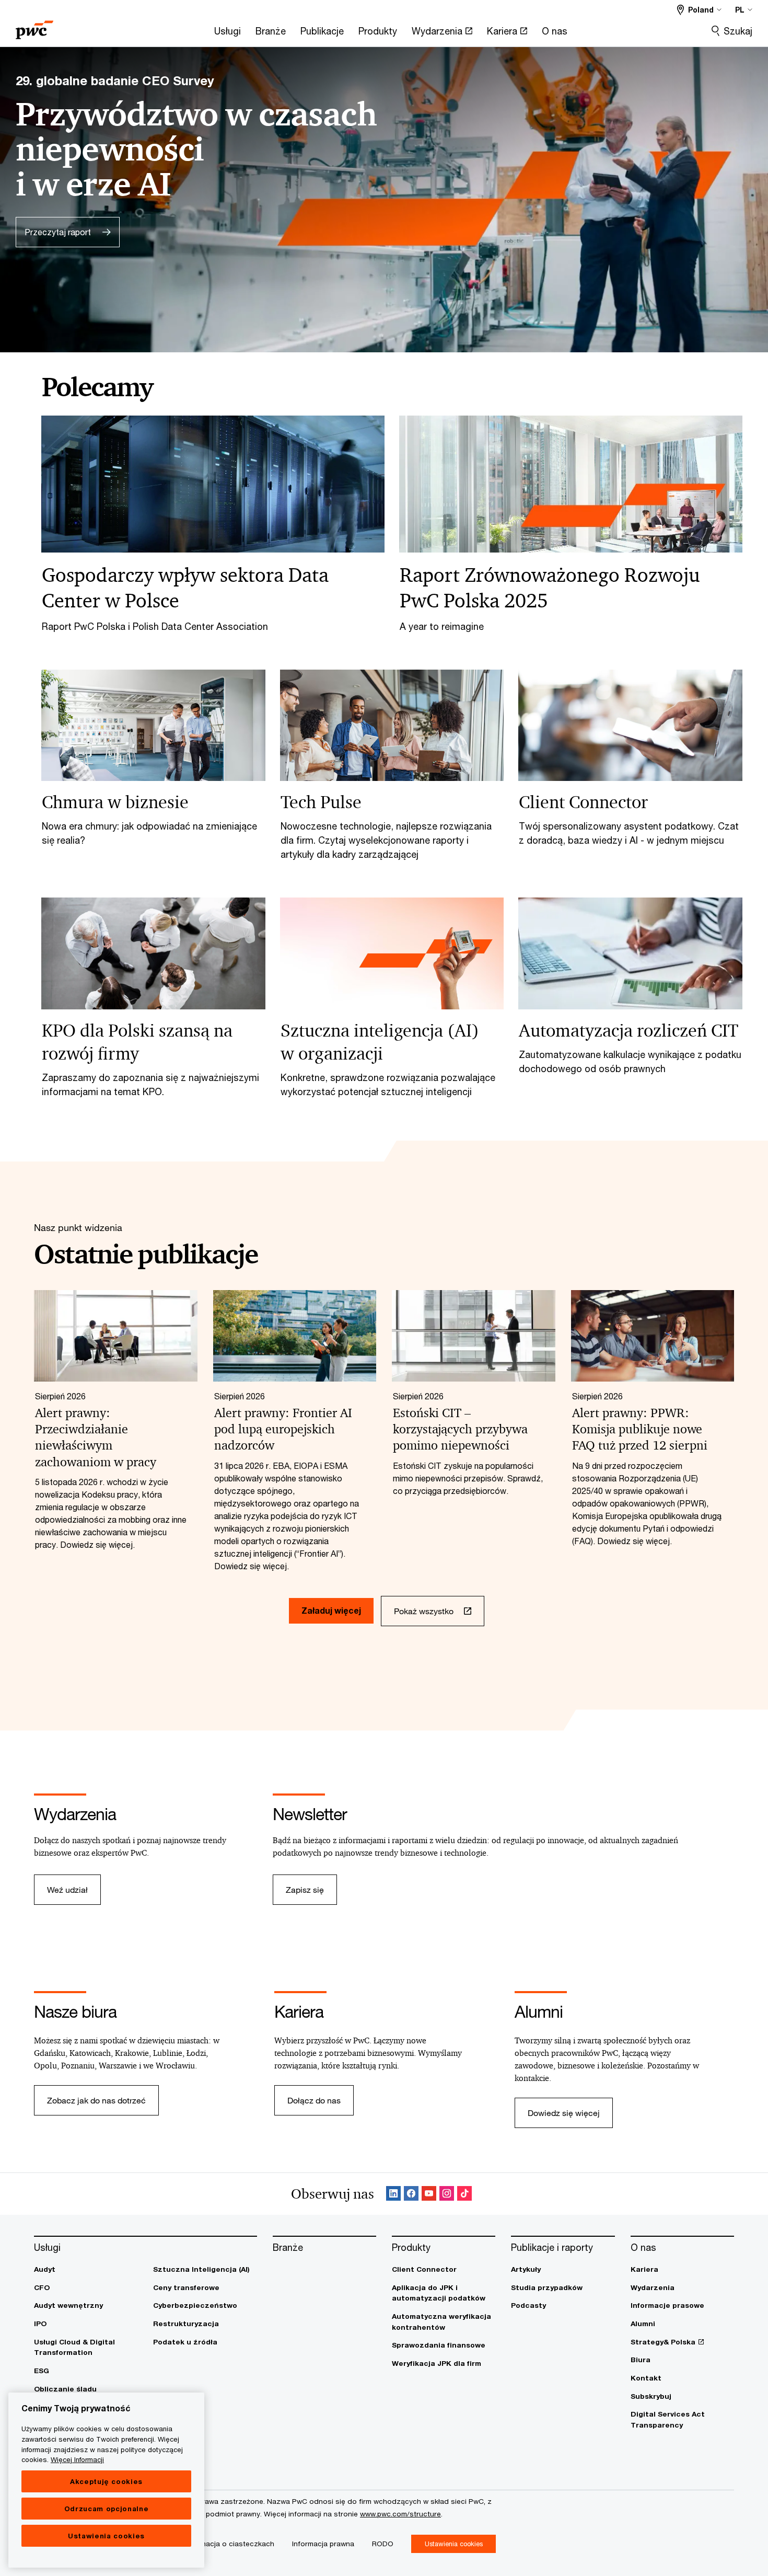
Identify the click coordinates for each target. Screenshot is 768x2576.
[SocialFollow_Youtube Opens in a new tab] (429, 2194)
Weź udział (67, 1889)
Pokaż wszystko (424, 1611)
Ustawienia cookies (106, 2536)
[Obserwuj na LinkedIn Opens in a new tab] (393, 2194)
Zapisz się (305, 1889)
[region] (106, 2480)
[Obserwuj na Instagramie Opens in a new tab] (447, 2194)
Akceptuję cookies (106, 2481)
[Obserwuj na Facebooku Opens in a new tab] (411, 2194)
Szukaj (738, 31)
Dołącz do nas (314, 2100)
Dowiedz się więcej (564, 2113)
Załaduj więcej (331, 1610)
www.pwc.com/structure (400, 2514)
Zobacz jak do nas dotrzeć (96, 2100)
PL (740, 10)
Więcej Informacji (77, 2459)
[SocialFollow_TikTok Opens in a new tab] (464, 2194)
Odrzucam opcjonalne (106, 2509)
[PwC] (34, 26)
